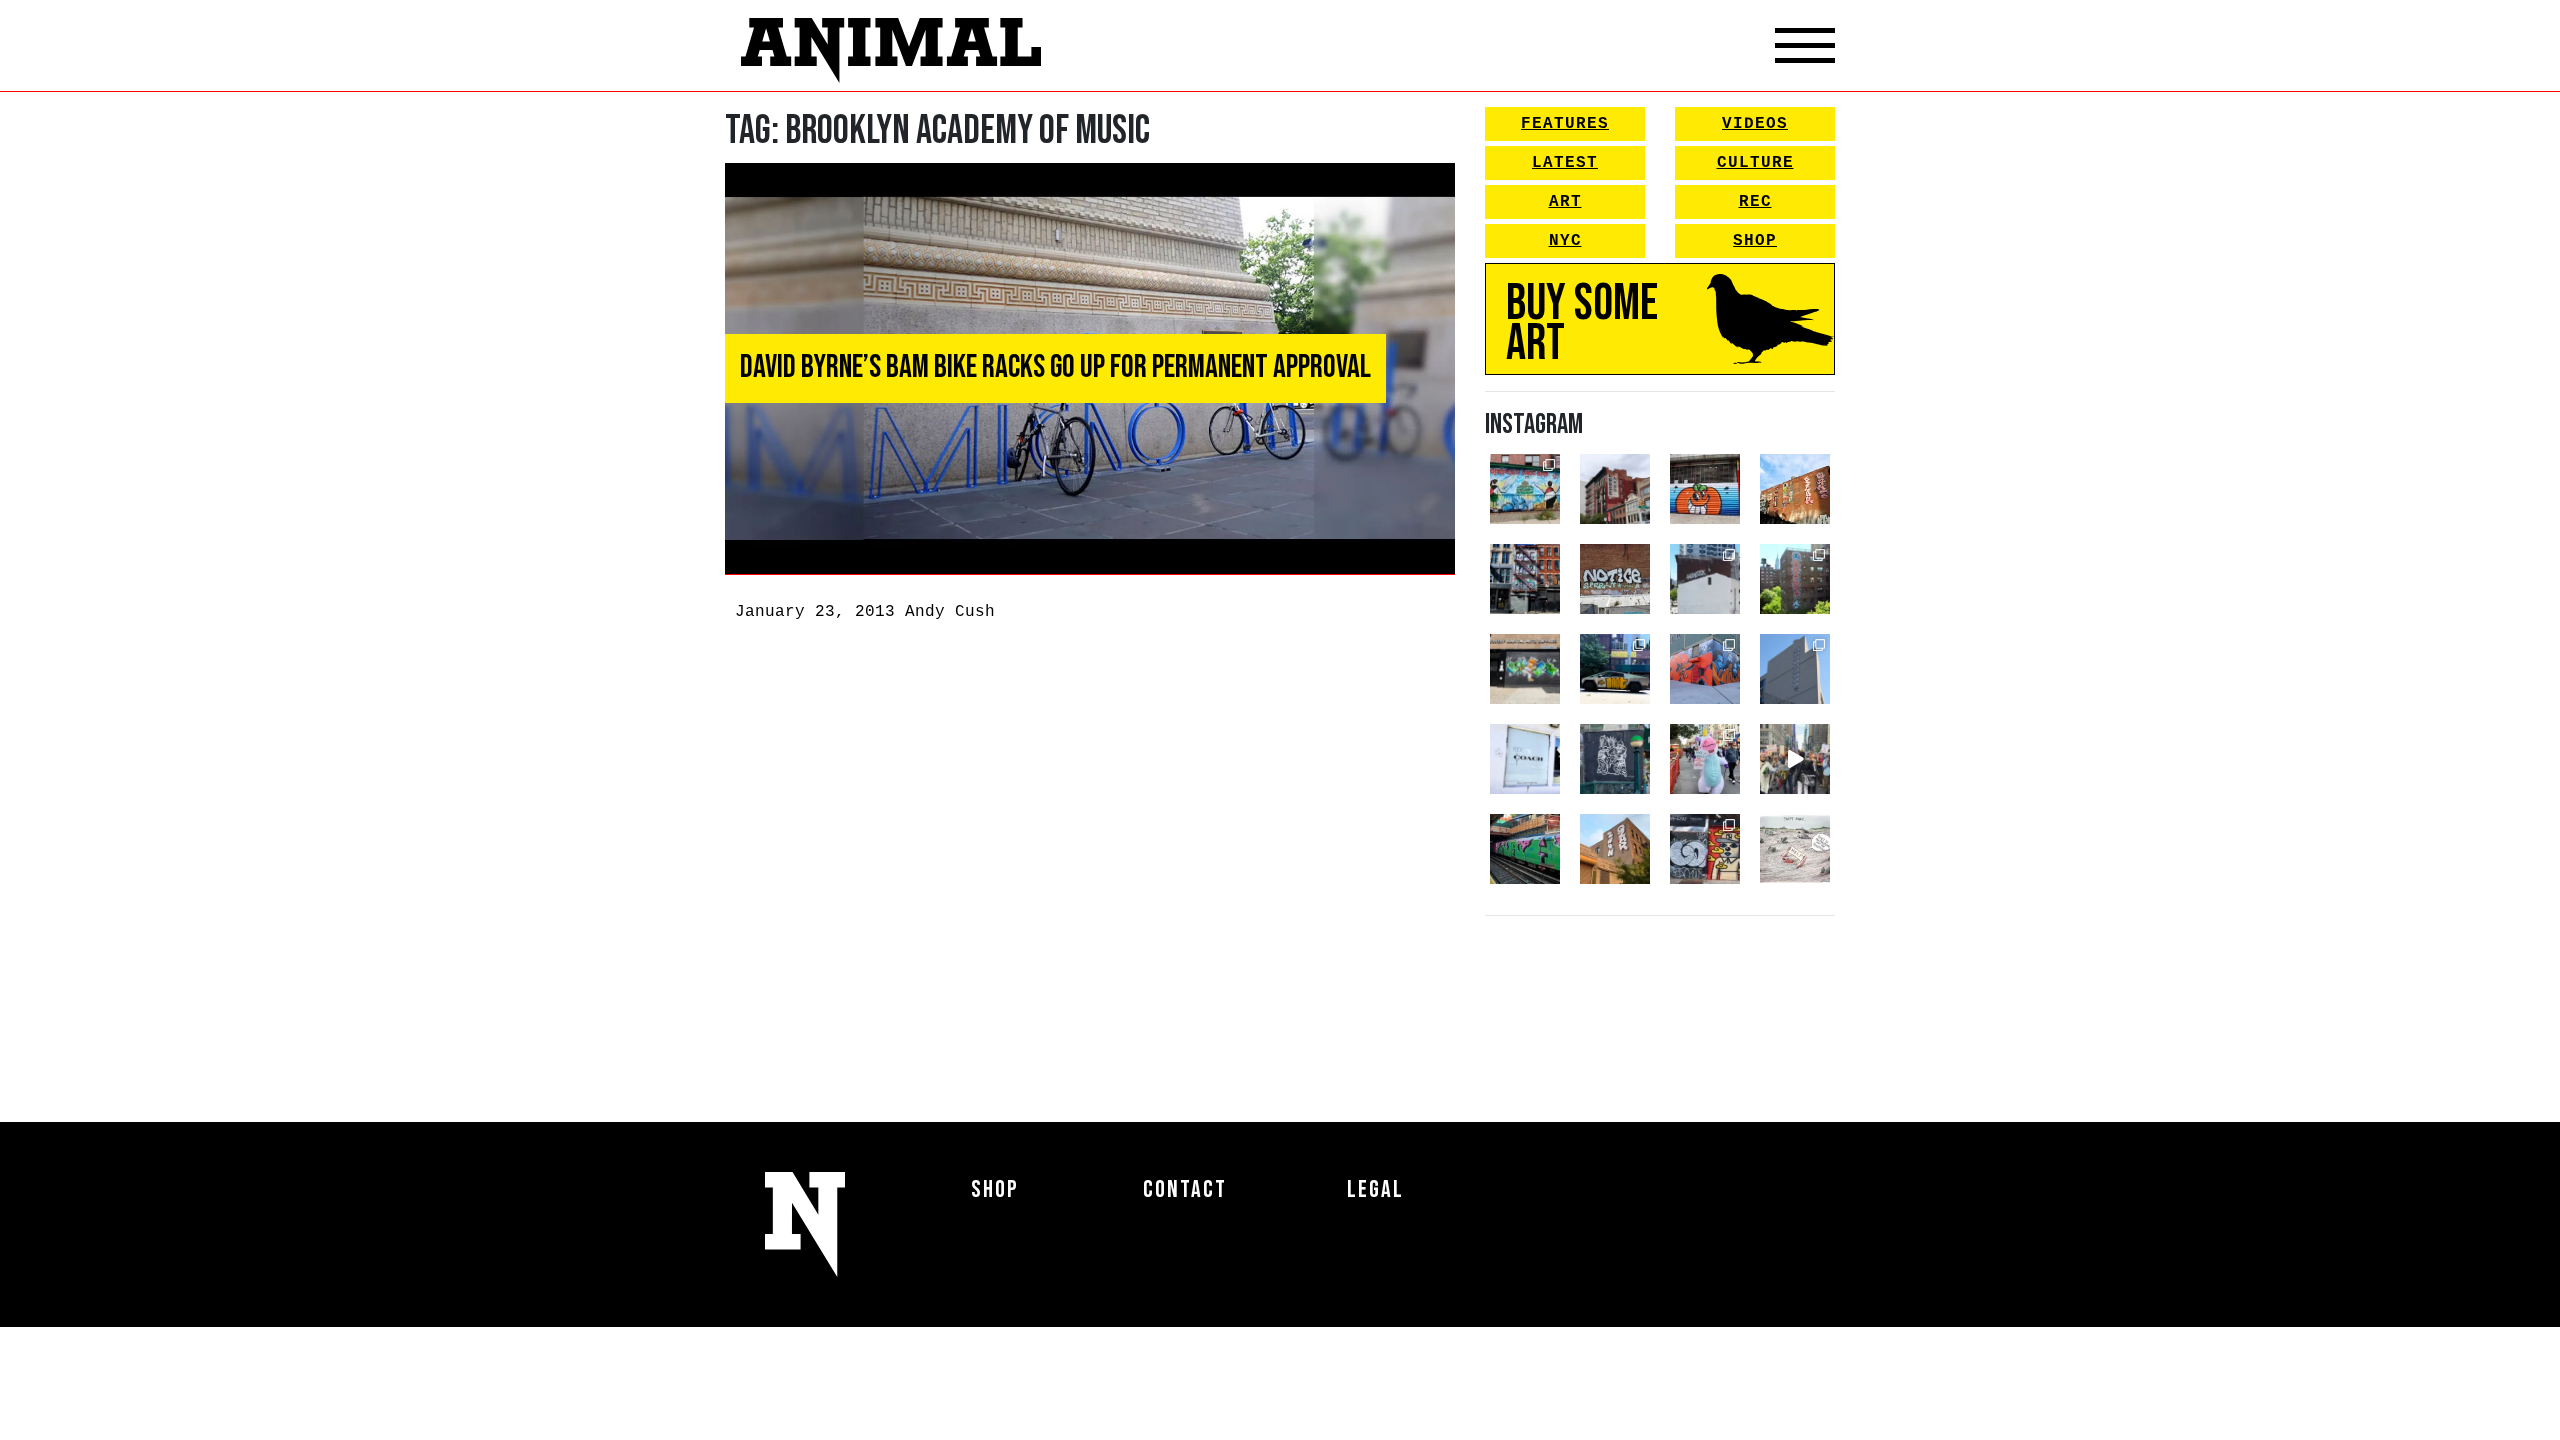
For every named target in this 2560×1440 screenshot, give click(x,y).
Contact (1185, 1189)
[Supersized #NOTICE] (1615, 579)
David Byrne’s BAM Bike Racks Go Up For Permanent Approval (1055, 367)
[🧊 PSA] (1525, 759)
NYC (1565, 241)
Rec (1755, 202)
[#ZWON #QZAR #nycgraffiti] (1615, 849)
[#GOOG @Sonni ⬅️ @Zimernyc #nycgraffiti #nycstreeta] (1705, 849)
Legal (1375, 1189)
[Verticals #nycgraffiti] (1795, 489)
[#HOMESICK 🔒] (1705, 579)
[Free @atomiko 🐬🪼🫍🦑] (1705, 489)
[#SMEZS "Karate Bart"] (1525, 669)
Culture (1755, 163)
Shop (1755, 241)
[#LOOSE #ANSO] (1615, 489)
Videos (1755, 124)
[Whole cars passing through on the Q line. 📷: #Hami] (1525, 849)
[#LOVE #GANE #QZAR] (1525, 579)
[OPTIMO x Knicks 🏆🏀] (1795, 579)
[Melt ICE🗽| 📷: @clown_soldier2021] (1615, 759)
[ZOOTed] (1795, 669)
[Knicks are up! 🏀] (1705, 669)
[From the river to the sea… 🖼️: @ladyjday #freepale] (1525, 489)
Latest (1565, 163)
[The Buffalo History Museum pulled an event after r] (1795, 849)
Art (1565, 202)
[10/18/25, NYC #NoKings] (1705, 759)
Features (1565, 124)
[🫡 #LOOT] (1615, 669)
